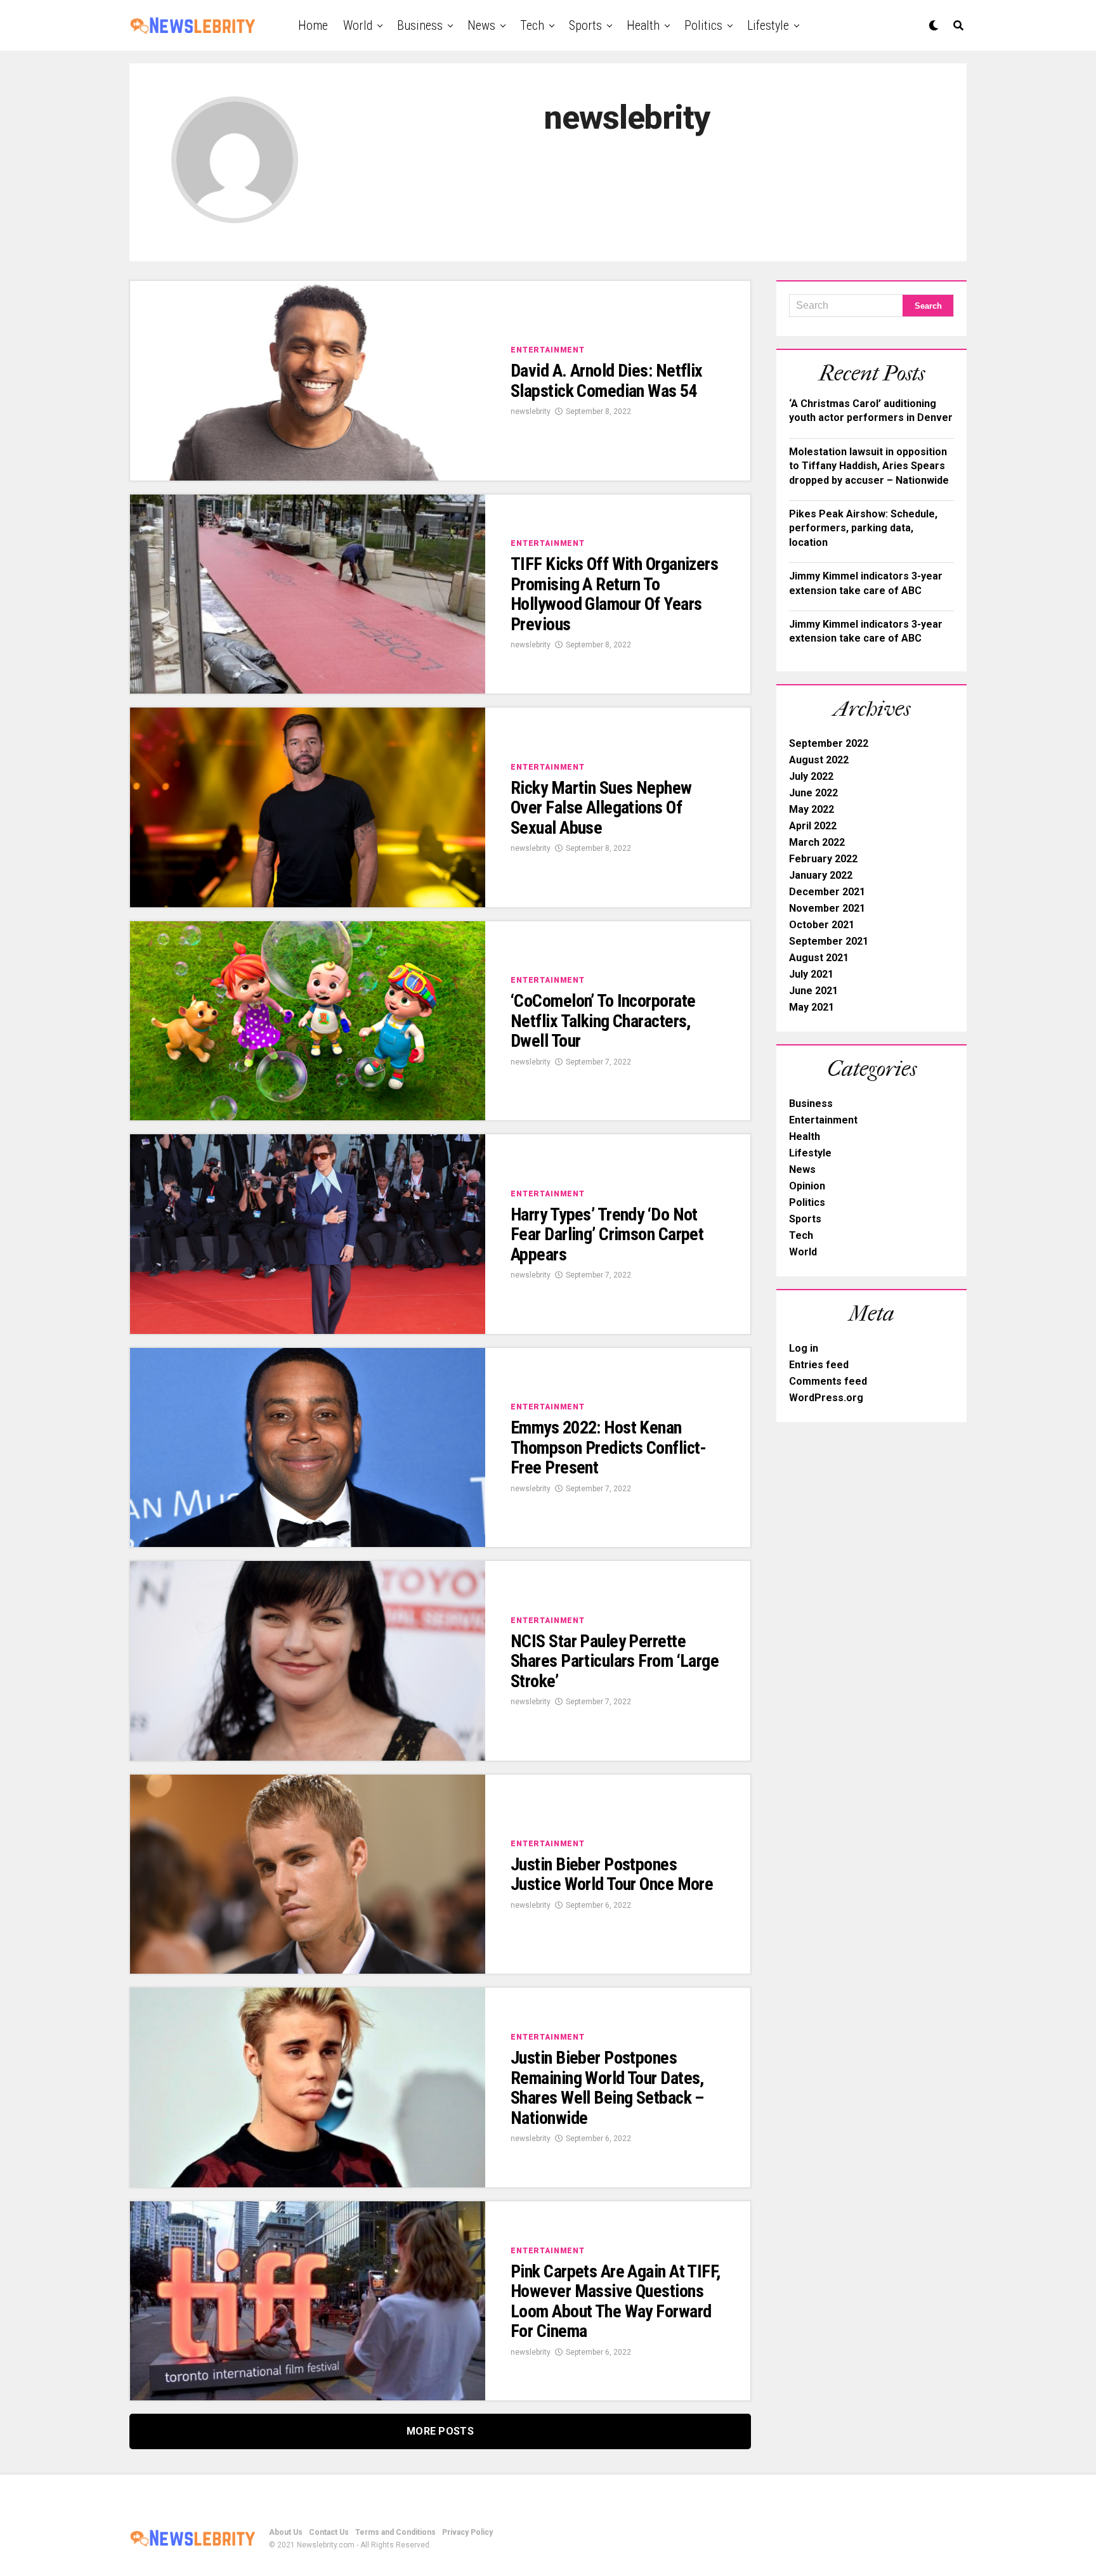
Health (643, 25)
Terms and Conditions (395, 2532)
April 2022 (813, 826)
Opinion (807, 1186)
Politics (703, 25)
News (481, 25)
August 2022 (819, 760)
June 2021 (813, 991)
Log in (804, 1348)
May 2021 (812, 1007)
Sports (585, 25)
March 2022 (817, 842)
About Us (286, 2532)
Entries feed (819, 1365)
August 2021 (819, 958)
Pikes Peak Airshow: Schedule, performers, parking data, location (863, 528)
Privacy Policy (467, 2532)
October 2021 (822, 925)
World (358, 25)
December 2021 (827, 892)
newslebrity (531, 411)
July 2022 (811, 776)
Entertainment (823, 1120)
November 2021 (827, 908)
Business (420, 25)
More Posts (440, 2431)
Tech (532, 25)
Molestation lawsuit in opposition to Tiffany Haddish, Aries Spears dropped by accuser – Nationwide (869, 466)
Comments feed (828, 1381)
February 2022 (823, 859)
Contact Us (329, 2532)
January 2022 (821, 875)
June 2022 (813, 793)
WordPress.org (826, 1398)
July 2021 (811, 974)
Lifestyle (768, 25)
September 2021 (829, 941)
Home (313, 25)
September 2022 (829, 743)
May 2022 (812, 809)
